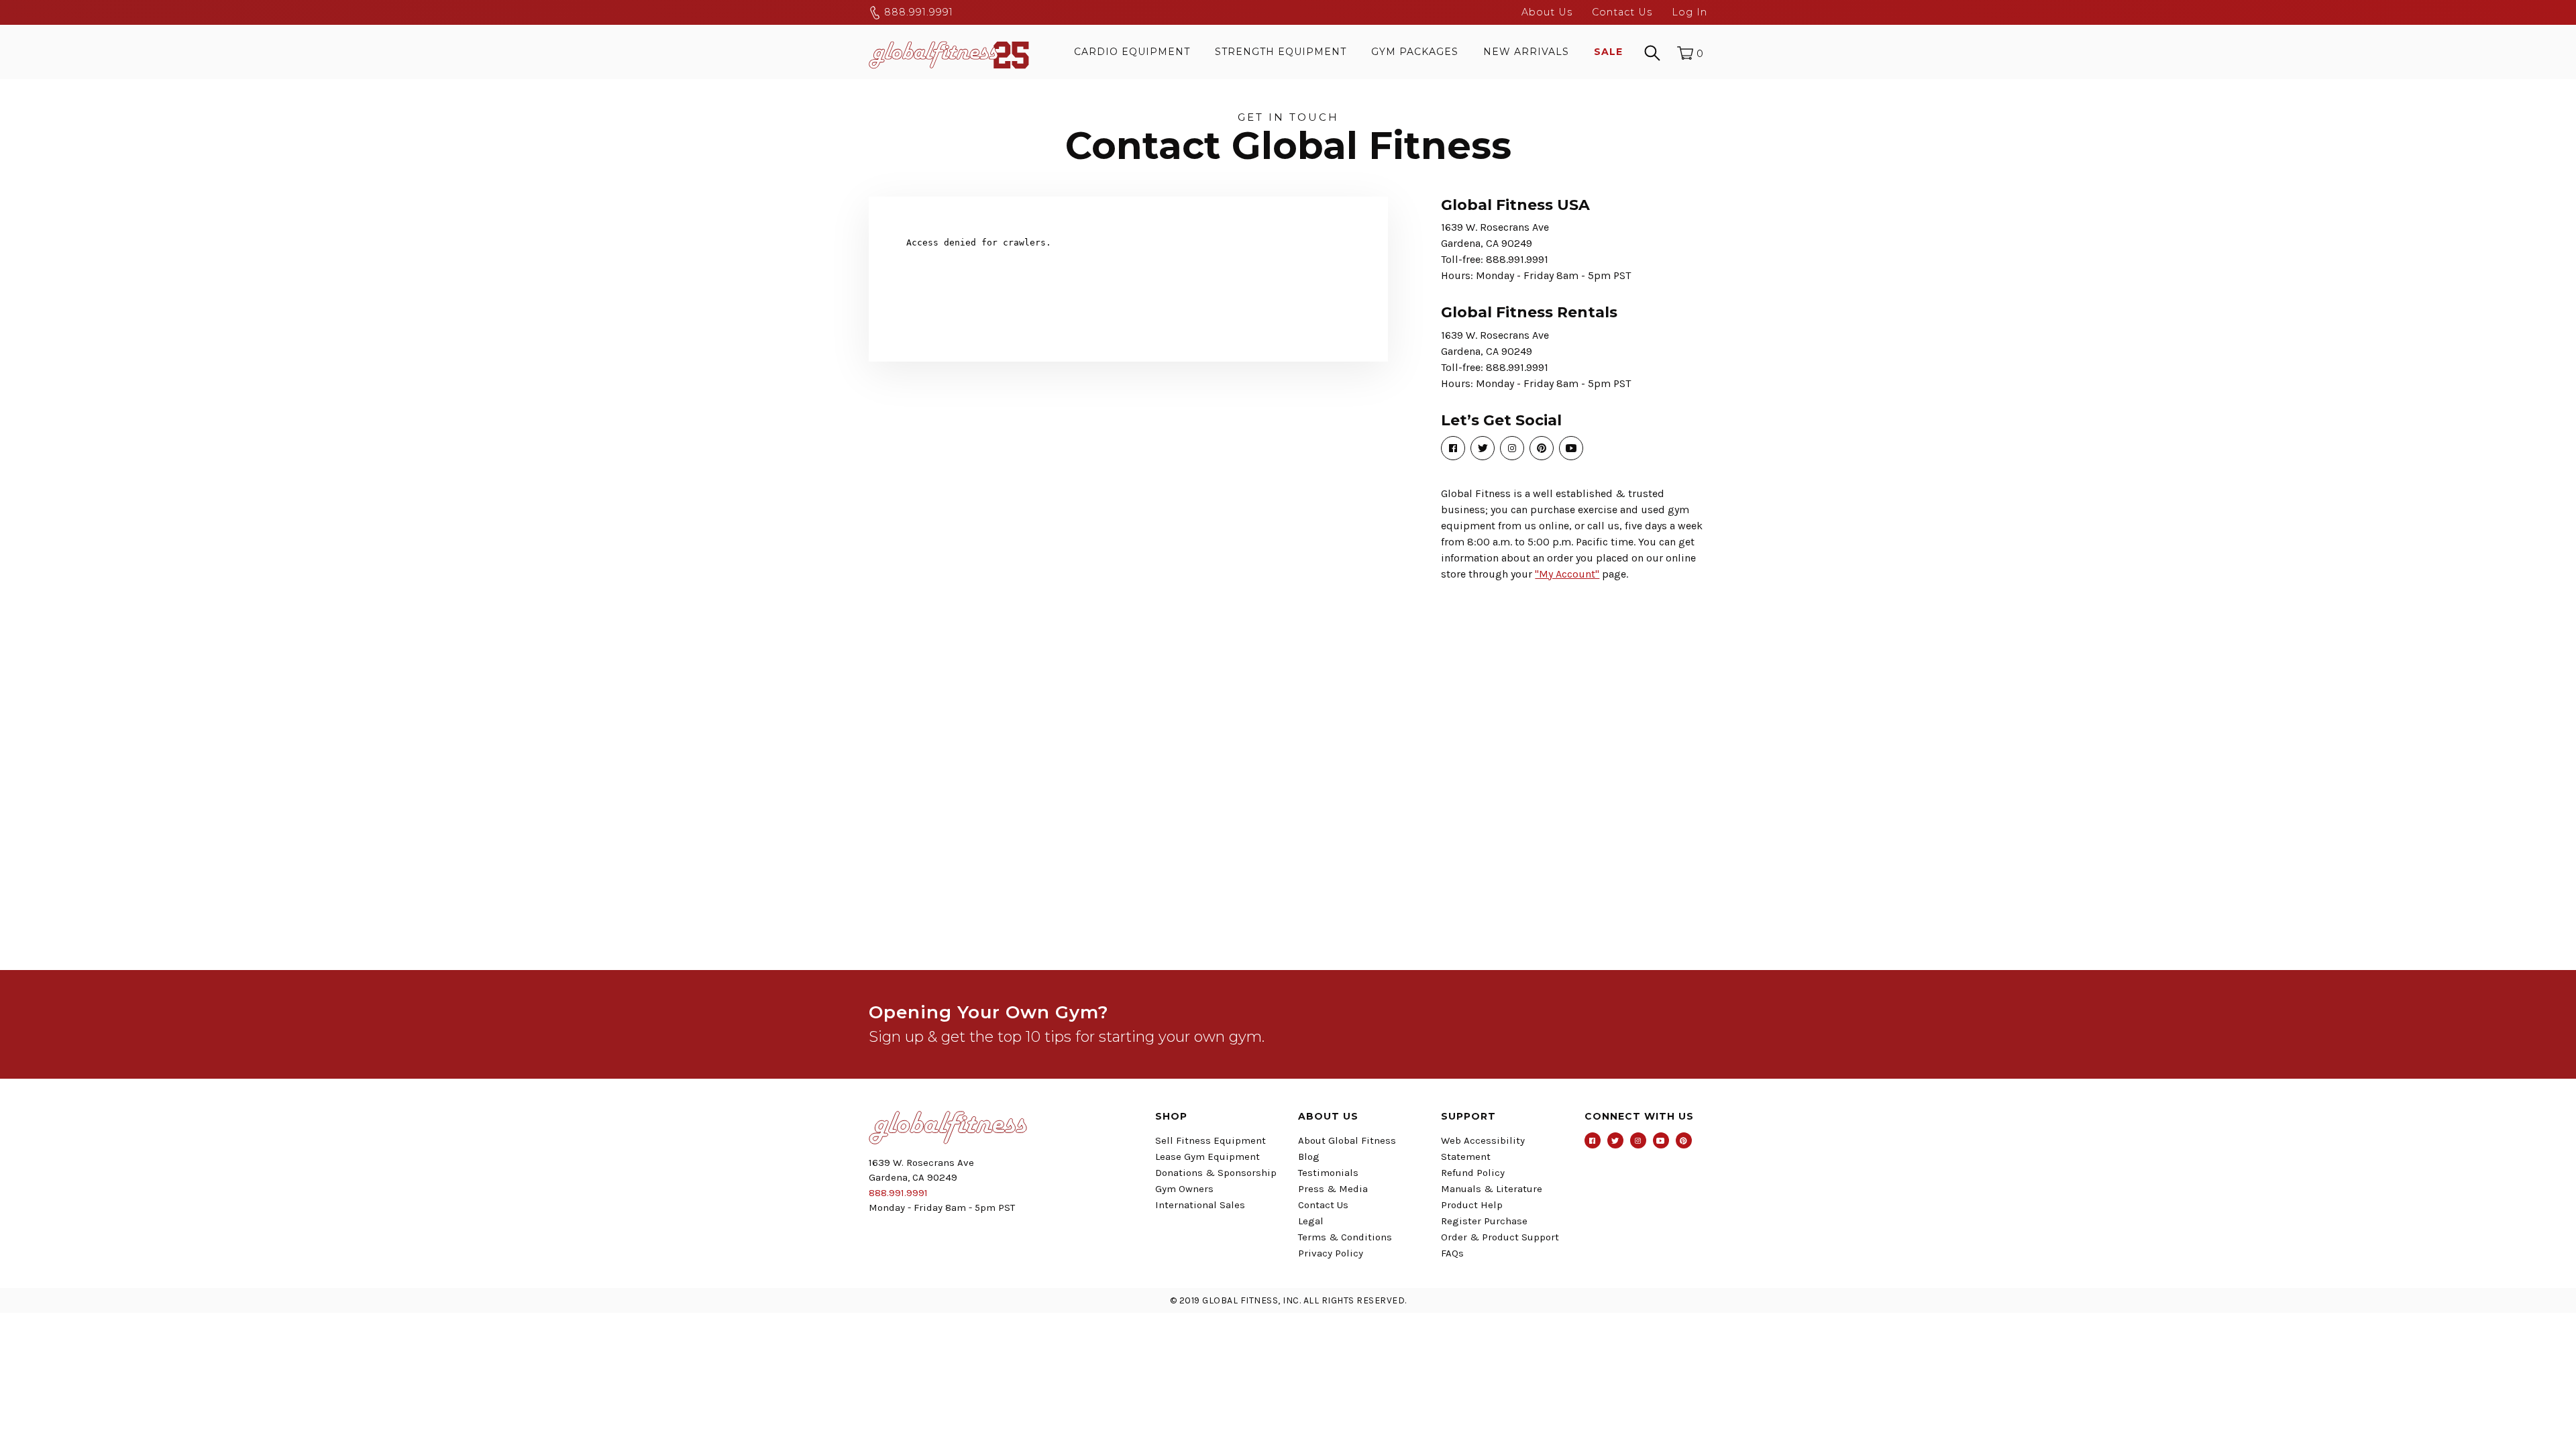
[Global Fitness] (949, 52)
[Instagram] (1512, 448)
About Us (1547, 12)
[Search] (1652, 52)
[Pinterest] (1542, 448)
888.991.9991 (917, 12)
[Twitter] (1483, 448)
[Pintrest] (1684, 1140)
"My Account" (1567, 574)
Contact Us (1622, 12)
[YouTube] (1571, 448)
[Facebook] (1453, 448)
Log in (1689, 12)
